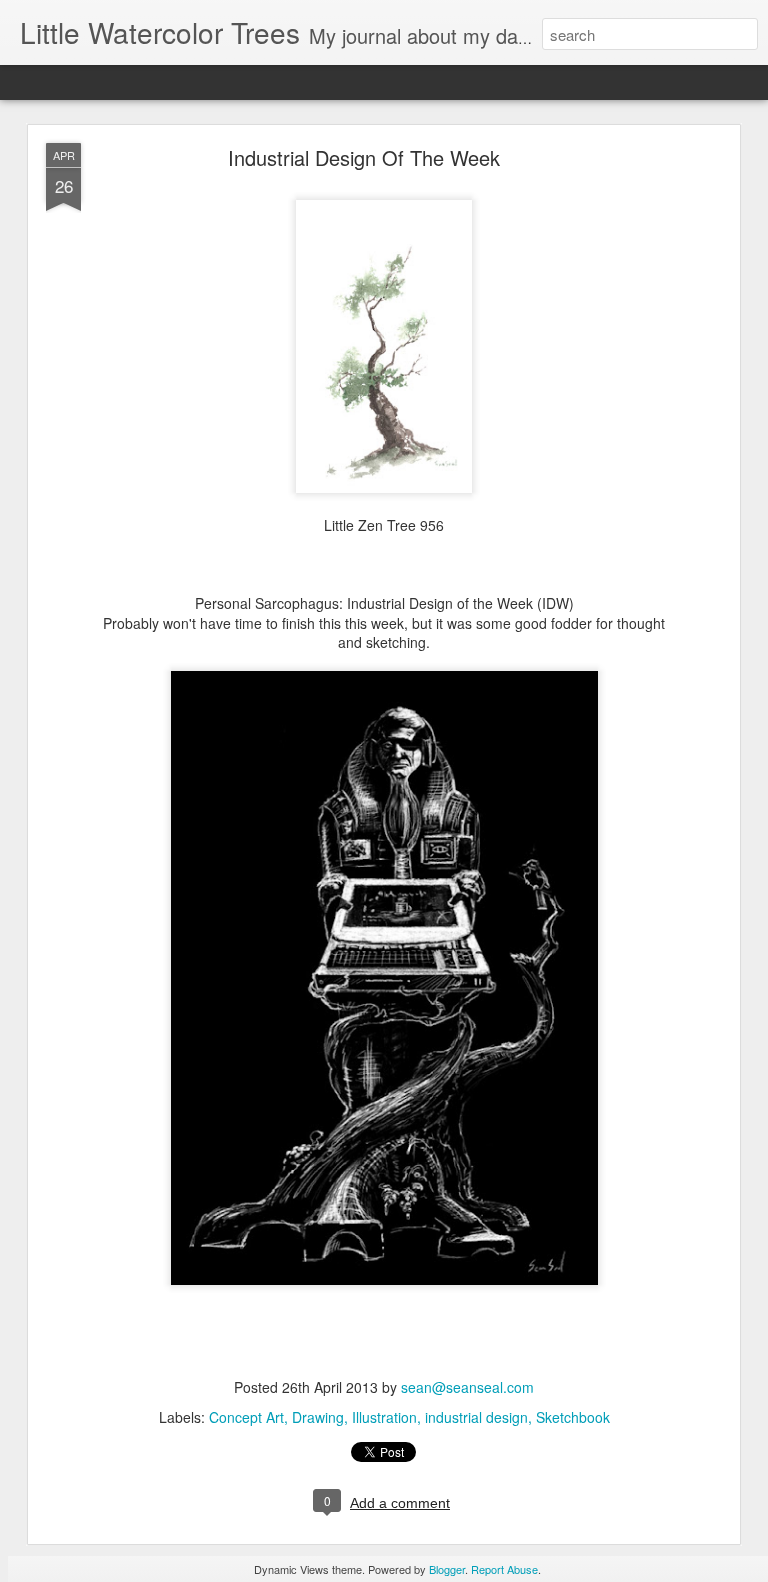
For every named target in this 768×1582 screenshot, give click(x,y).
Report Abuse (504, 1569)
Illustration (384, 1417)
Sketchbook (573, 1417)
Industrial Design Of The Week (364, 157)
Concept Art (246, 1417)
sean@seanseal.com (467, 1387)
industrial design (476, 1417)
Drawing (318, 1417)
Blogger (447, 1569)
